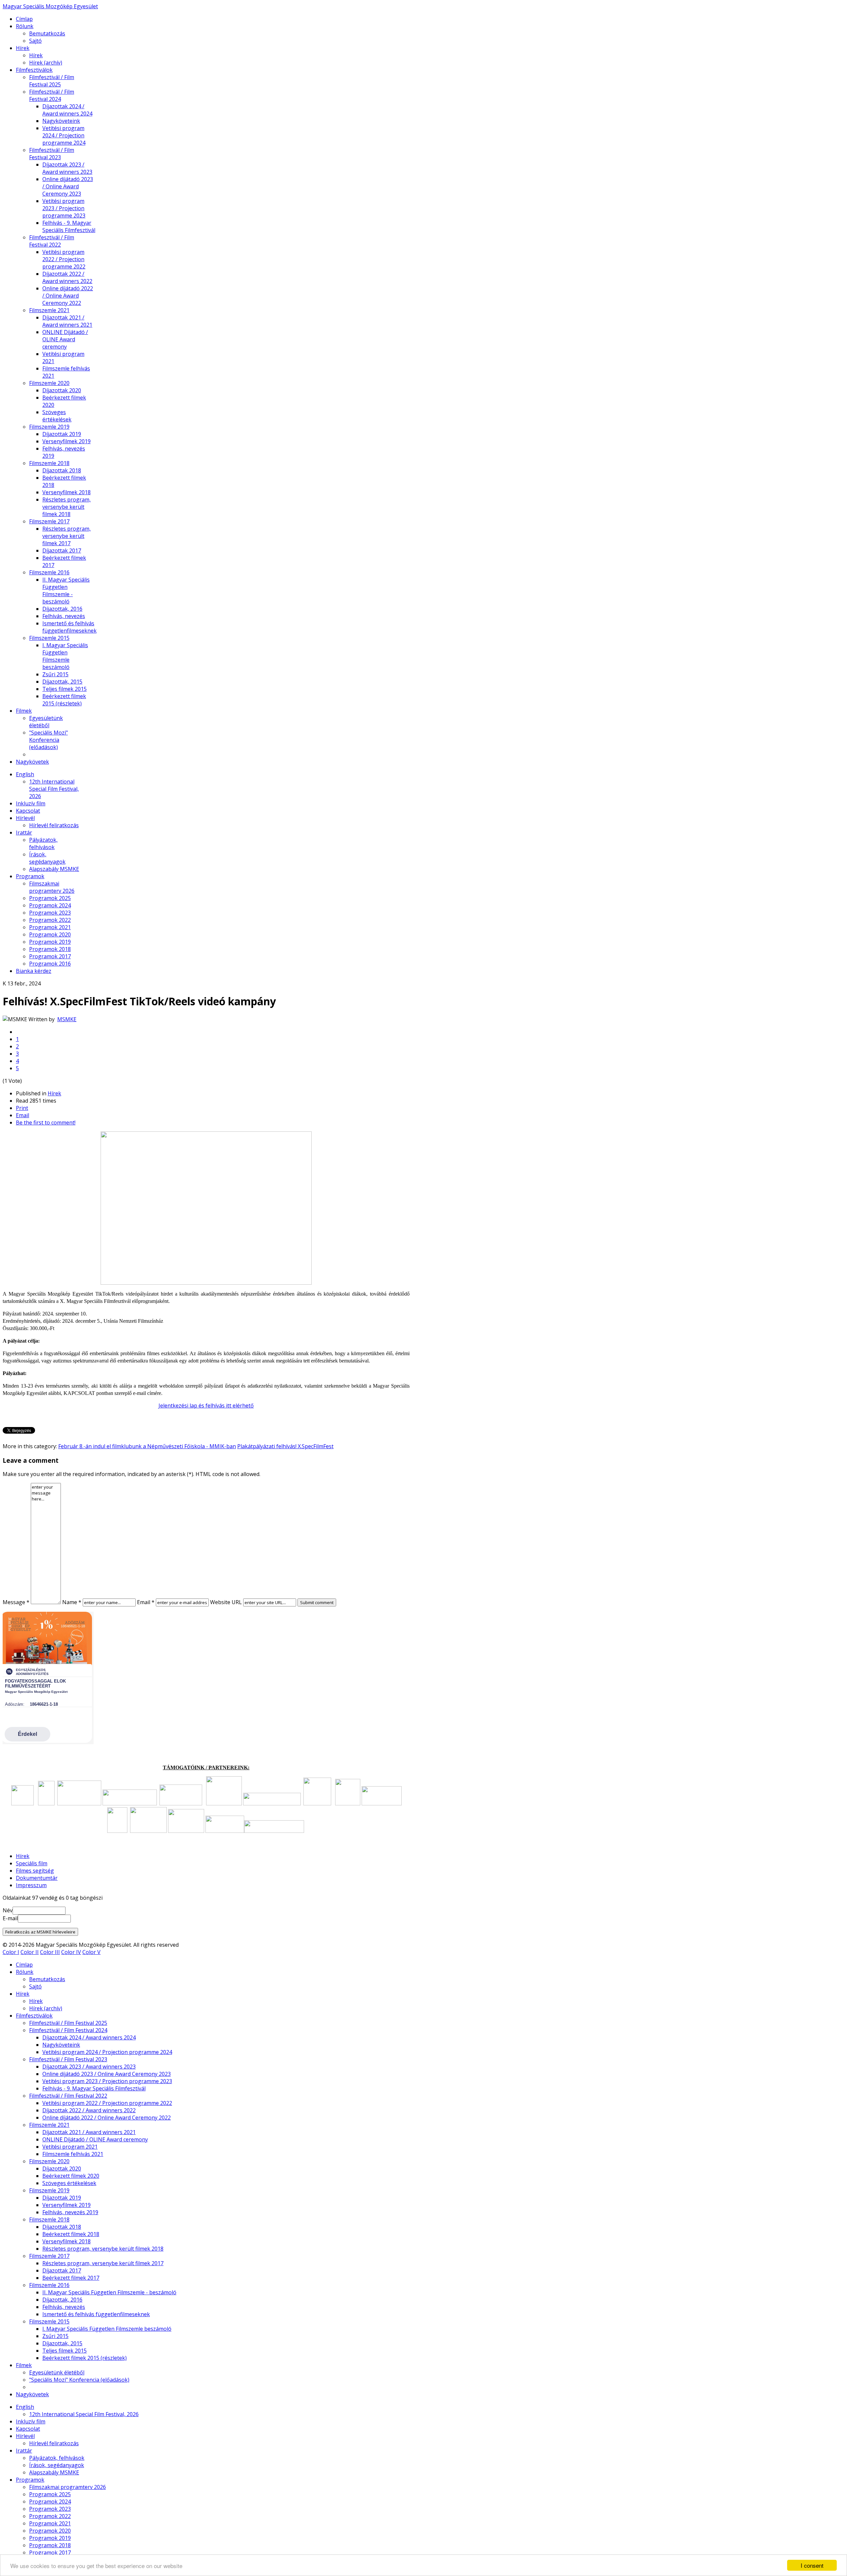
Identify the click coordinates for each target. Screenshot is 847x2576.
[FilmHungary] (117, 1831)
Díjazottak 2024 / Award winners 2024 (67, 110)
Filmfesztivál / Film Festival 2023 (52, 154)
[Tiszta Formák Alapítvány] (224, 1803)
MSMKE (67, 1019)
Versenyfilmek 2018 (67, 492)
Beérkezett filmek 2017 (71, 2278)
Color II (30, 1952)
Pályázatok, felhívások (43, 843)
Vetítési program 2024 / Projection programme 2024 (64, 135)
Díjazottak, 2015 (62, 682)
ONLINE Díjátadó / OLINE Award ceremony (65, 339)
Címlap (24, 19)
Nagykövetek (32, 762)
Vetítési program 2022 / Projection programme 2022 (64, 259)
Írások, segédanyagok (47, 858)
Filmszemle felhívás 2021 (73, 2154)
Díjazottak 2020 (62, 390)
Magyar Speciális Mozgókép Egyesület (50, 6)
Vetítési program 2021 (70, 2147)
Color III (50, 1952)
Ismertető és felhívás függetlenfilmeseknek (69, 627)
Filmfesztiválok (34, 70)
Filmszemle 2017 (49, 521)
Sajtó (35, 41)
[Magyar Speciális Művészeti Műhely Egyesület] (348, 1803)
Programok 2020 (50, 934)
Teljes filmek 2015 (65, 689)
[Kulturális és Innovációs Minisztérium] (130, 1803)
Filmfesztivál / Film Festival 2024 (52, 95)
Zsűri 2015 (55, 674)
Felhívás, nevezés (64, 616)
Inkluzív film (31, 803)
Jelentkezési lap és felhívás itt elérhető (206, 1406)
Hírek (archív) (46, 63)
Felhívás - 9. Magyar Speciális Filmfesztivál (69, 226)
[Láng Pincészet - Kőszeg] (186, 1831)
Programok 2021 (50, 927)
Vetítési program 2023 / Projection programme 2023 (64, 208)
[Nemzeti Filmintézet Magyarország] (22, 1803)
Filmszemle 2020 (49, 383)
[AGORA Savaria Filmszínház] (225, 1831)
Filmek (24, 711)
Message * (16, 1602)
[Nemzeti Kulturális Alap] (181, 1803)
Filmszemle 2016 (49, 572)
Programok (30, 876)
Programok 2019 (50, 942)
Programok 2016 (50, 964)
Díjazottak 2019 (62, 434)
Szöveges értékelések (57, 416)
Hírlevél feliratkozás (54, 825)
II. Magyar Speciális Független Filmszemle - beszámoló (66, 591)
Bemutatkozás (47, 33)
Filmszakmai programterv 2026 (52, 887)
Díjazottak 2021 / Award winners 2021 (67, 321)
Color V (91, 1952)
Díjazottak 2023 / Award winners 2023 (67, 168)
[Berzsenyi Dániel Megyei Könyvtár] (274, 1831)
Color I (11, 1952)
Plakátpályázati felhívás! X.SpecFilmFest (285, 1446)
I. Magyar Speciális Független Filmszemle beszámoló (65, 656)
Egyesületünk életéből (46, 722)
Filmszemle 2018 (49, 463)
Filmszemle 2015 (49, 638)
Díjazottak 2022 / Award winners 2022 (67, 277)
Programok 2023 (50, 913)
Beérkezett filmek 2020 (71, 2176)
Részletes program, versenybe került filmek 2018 (67, 507)
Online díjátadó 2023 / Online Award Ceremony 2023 (68, 186)
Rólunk (25, 26)
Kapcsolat (28, 811)
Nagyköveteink (61, 121)
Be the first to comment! (46, 1122)
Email (22, 1115)
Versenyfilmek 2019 (67, 441)
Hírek (23, 48)
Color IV (71, 1952)
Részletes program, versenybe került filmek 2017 (67, 536)
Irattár (24, 833)
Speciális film (32, 1863)
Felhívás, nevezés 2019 (70, 2212)
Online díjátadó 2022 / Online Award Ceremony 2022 (68, 296)
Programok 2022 (50, 920)
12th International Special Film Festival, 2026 (54, 789)
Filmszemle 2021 (49, 310)
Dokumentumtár (37, 1878)
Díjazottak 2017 (62, 550)
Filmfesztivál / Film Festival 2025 (52, 81)
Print (22, 1108)
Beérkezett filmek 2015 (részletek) (64, 700)
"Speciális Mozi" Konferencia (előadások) (48, 740)
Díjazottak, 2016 (62, 609)
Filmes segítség (35, 1871)
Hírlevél (25, 818)
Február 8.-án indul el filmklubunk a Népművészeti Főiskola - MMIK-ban (147, 1446)
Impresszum (31, 1885)
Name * (72, 1602)
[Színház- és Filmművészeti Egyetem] (272, 1803)
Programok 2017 (50, 956)
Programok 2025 (50, 898)
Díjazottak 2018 (62, 470)
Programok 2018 (50, 949)
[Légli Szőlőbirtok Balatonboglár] (148, 1831)
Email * (146, 1602)
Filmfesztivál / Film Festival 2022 (52, 241)
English (25, 774)
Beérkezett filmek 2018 (71, 2234)
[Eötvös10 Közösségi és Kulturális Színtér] (382, 1803)
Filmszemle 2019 (49, 427)
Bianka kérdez (34, 971)
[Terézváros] (46, 1803)
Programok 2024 (50, 905)
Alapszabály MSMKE (54, 869)
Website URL (226, 1602)
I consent (812, 2565)
